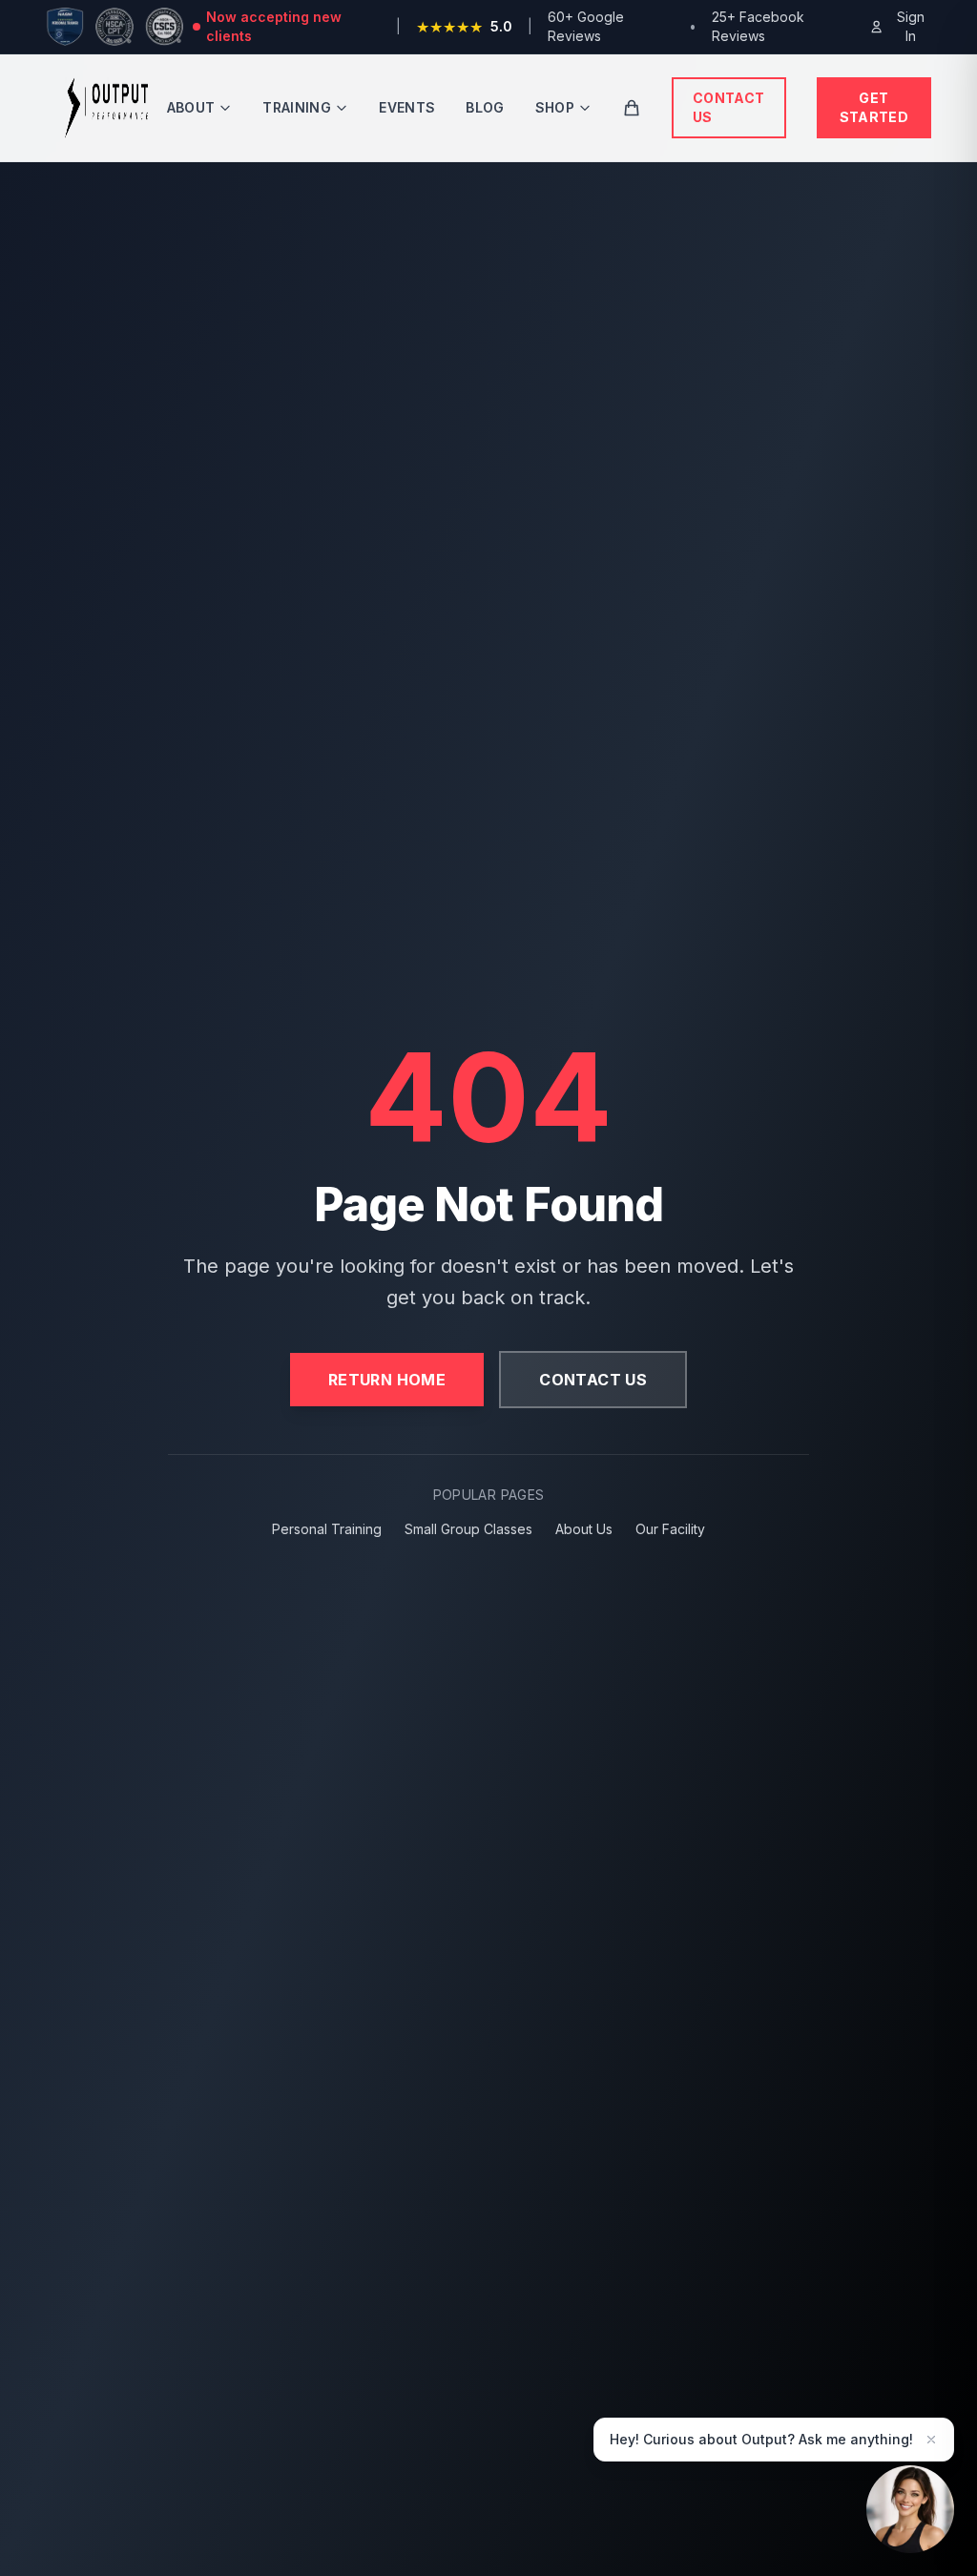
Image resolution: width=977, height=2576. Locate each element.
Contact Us (728, 107)
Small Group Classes (468, 1529)
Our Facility (670, 1529)
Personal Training (327, 1529)
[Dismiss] (931, 2440)
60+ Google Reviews (586, 26)
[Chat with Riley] (910, 2508)
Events (407, 107)
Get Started (874, 107)
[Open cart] (632, 108)
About (191, 107)
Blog (485, 107)
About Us (584, 1529)
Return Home (387, 1380)
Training (297, 107)
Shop (555, 107)
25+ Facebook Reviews (758, 26)
